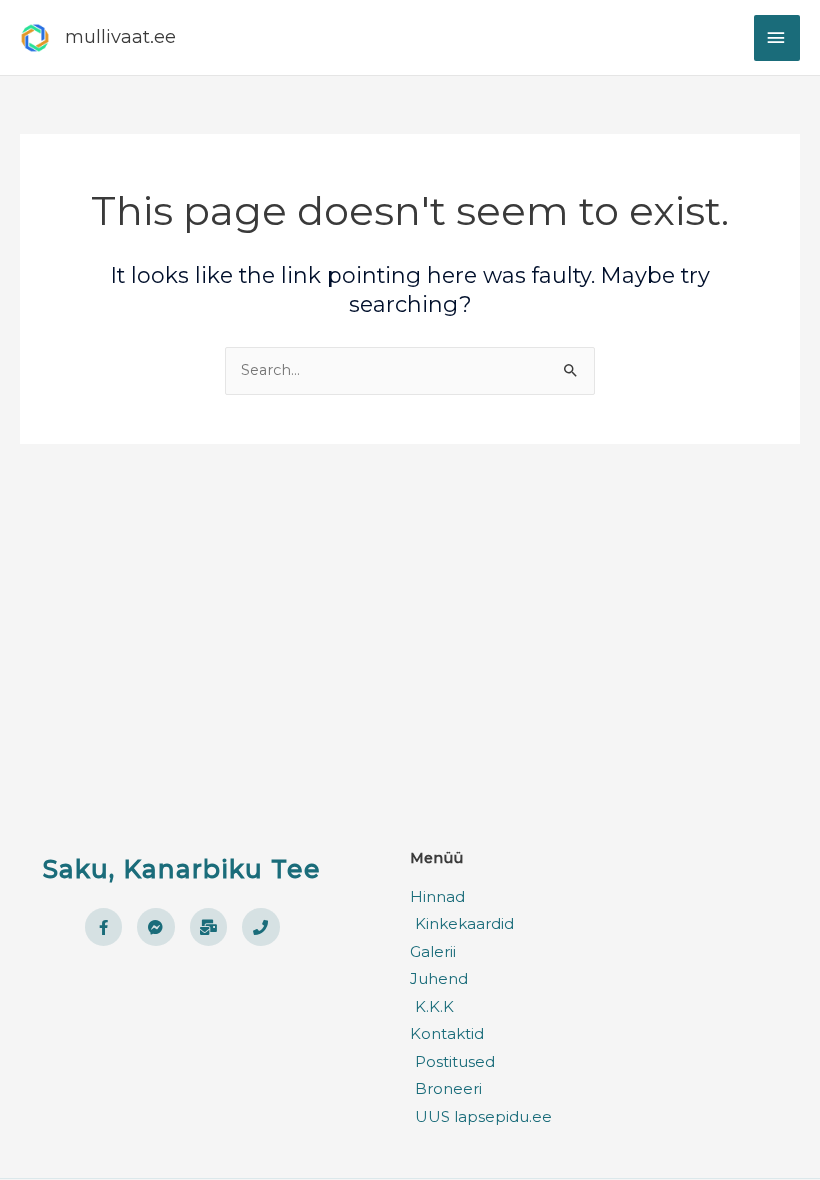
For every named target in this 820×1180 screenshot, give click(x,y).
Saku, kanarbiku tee (182, 869)
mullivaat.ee (120, 36)
